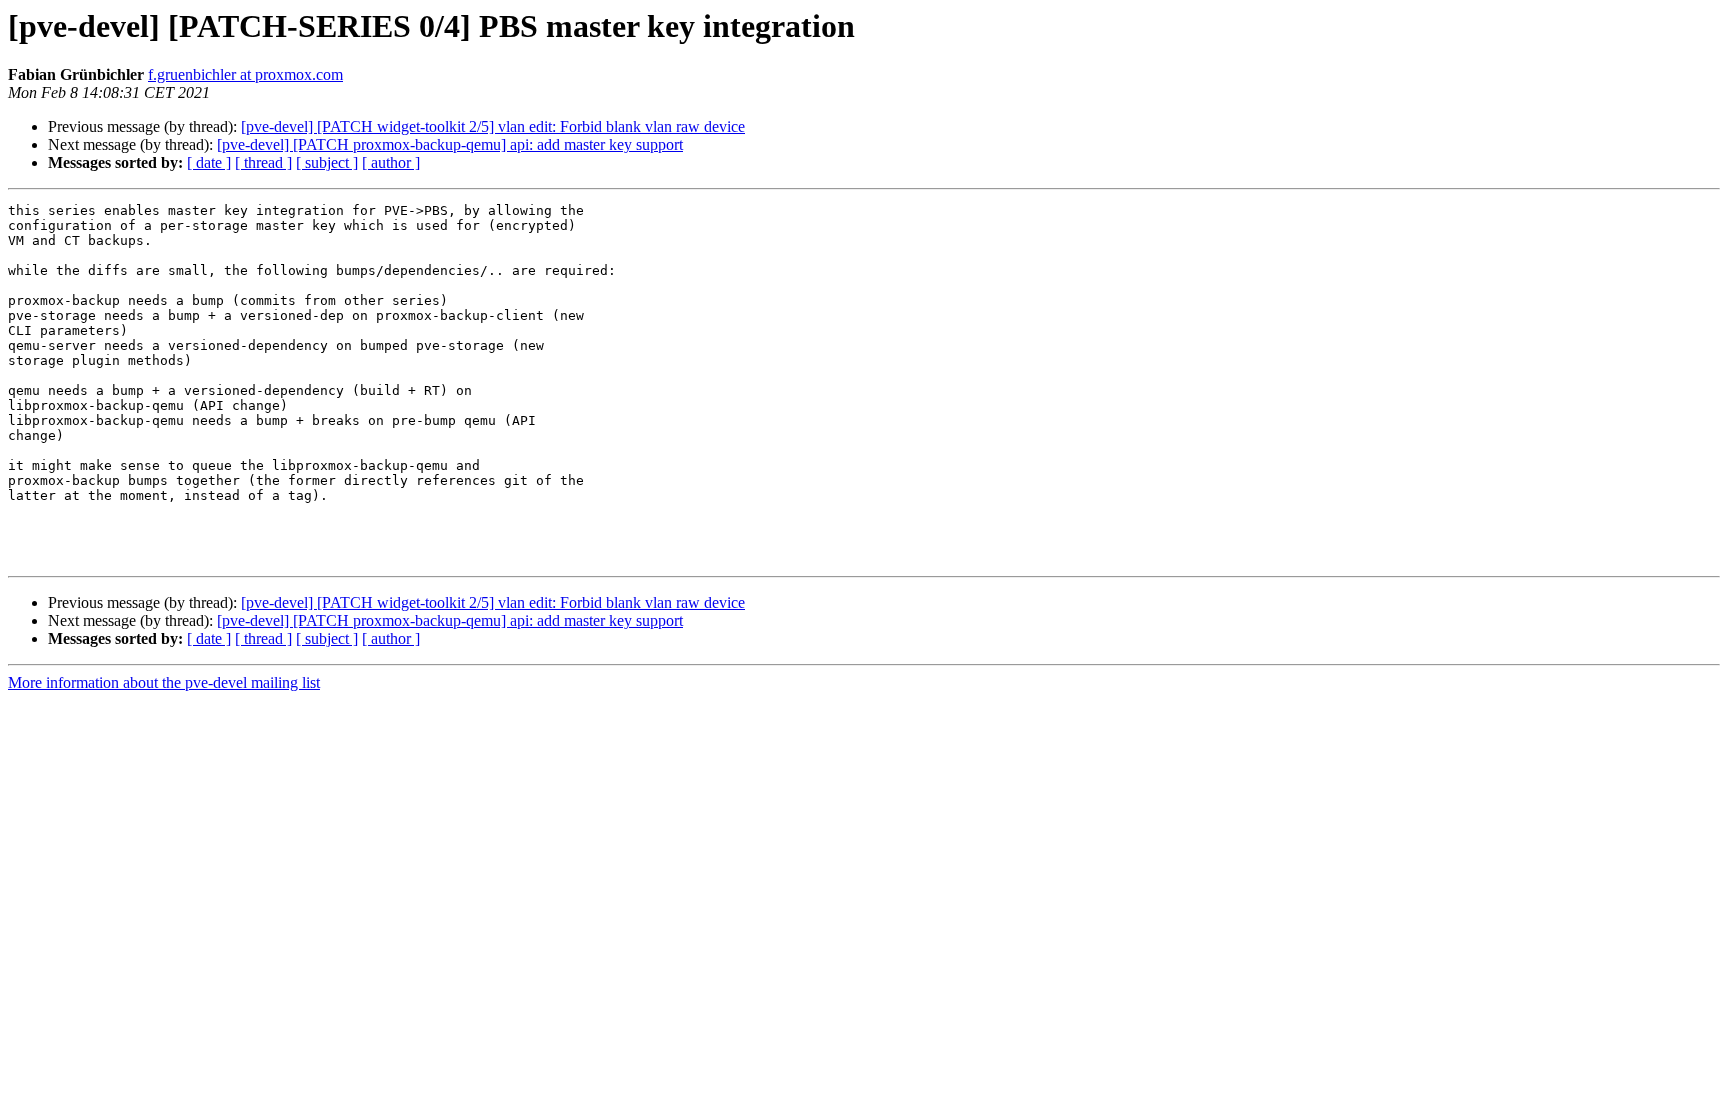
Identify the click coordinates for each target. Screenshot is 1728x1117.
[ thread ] (263, 162)
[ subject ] (327, 162)
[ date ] (209, 162)
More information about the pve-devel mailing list (164, 682)
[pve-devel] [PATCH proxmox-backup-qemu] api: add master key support (450, 144)
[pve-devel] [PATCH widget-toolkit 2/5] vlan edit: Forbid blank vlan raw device (493, 126)
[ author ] (391, 162)
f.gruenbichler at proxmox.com (245, 74)
